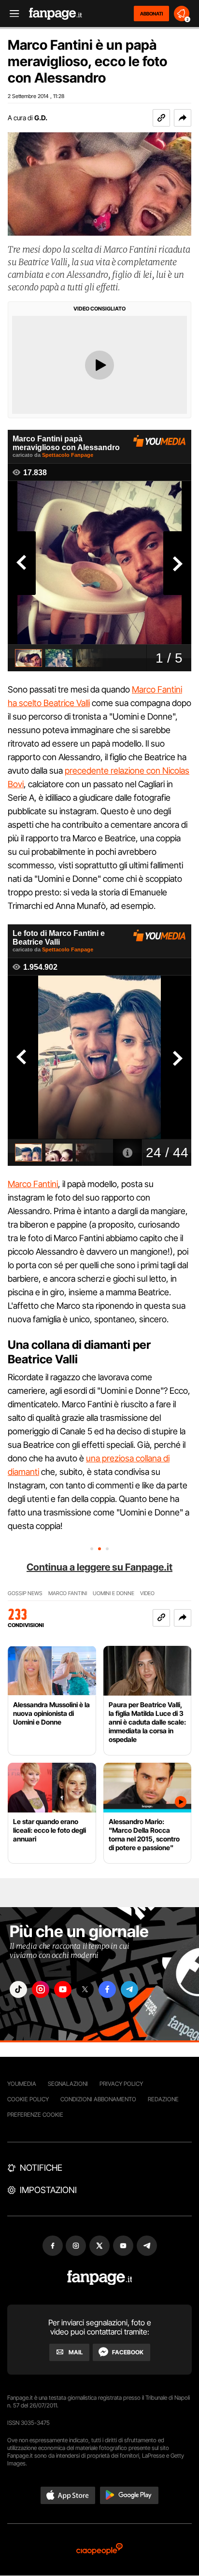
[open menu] (11, 14)
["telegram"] (129, 1989)
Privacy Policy (121, 2084)
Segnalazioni (68, 2084)
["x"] (85, 1989)
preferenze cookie (35, 2115)
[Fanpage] (100, 2278)
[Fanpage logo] (56, 14)
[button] (183, 118)
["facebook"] (107, 1989)
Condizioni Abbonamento (98, 2099)
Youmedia (22, 2084)
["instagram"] (41, 1989)
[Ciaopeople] (99, 2550)
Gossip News (25, 1593)
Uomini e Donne (114, 1593)
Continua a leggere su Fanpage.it (99, 1567)
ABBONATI (151, 14)
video (147, 1593)
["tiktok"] (18, 1989)
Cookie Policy (28, 2099)
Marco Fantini (33, 1184)
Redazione (163, 2099)
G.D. (41, 118)
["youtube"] (63, 1989)
